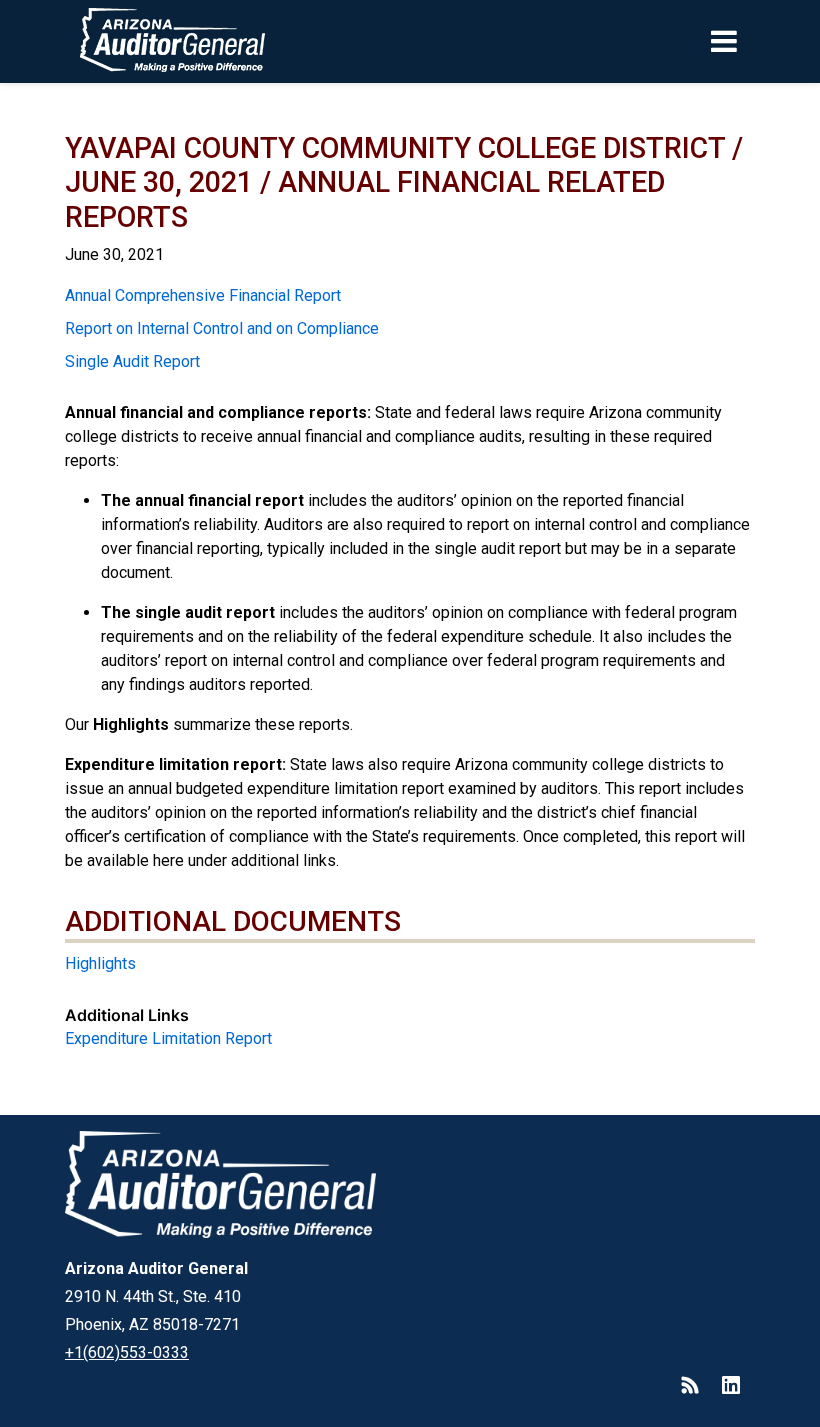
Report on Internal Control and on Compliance (222, 328)
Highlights (100, 963)
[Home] (133, 41)
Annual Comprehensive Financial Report (203, 295)
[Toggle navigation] (758, 41)
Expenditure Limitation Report (168, 1038)
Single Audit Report (132, 361)
